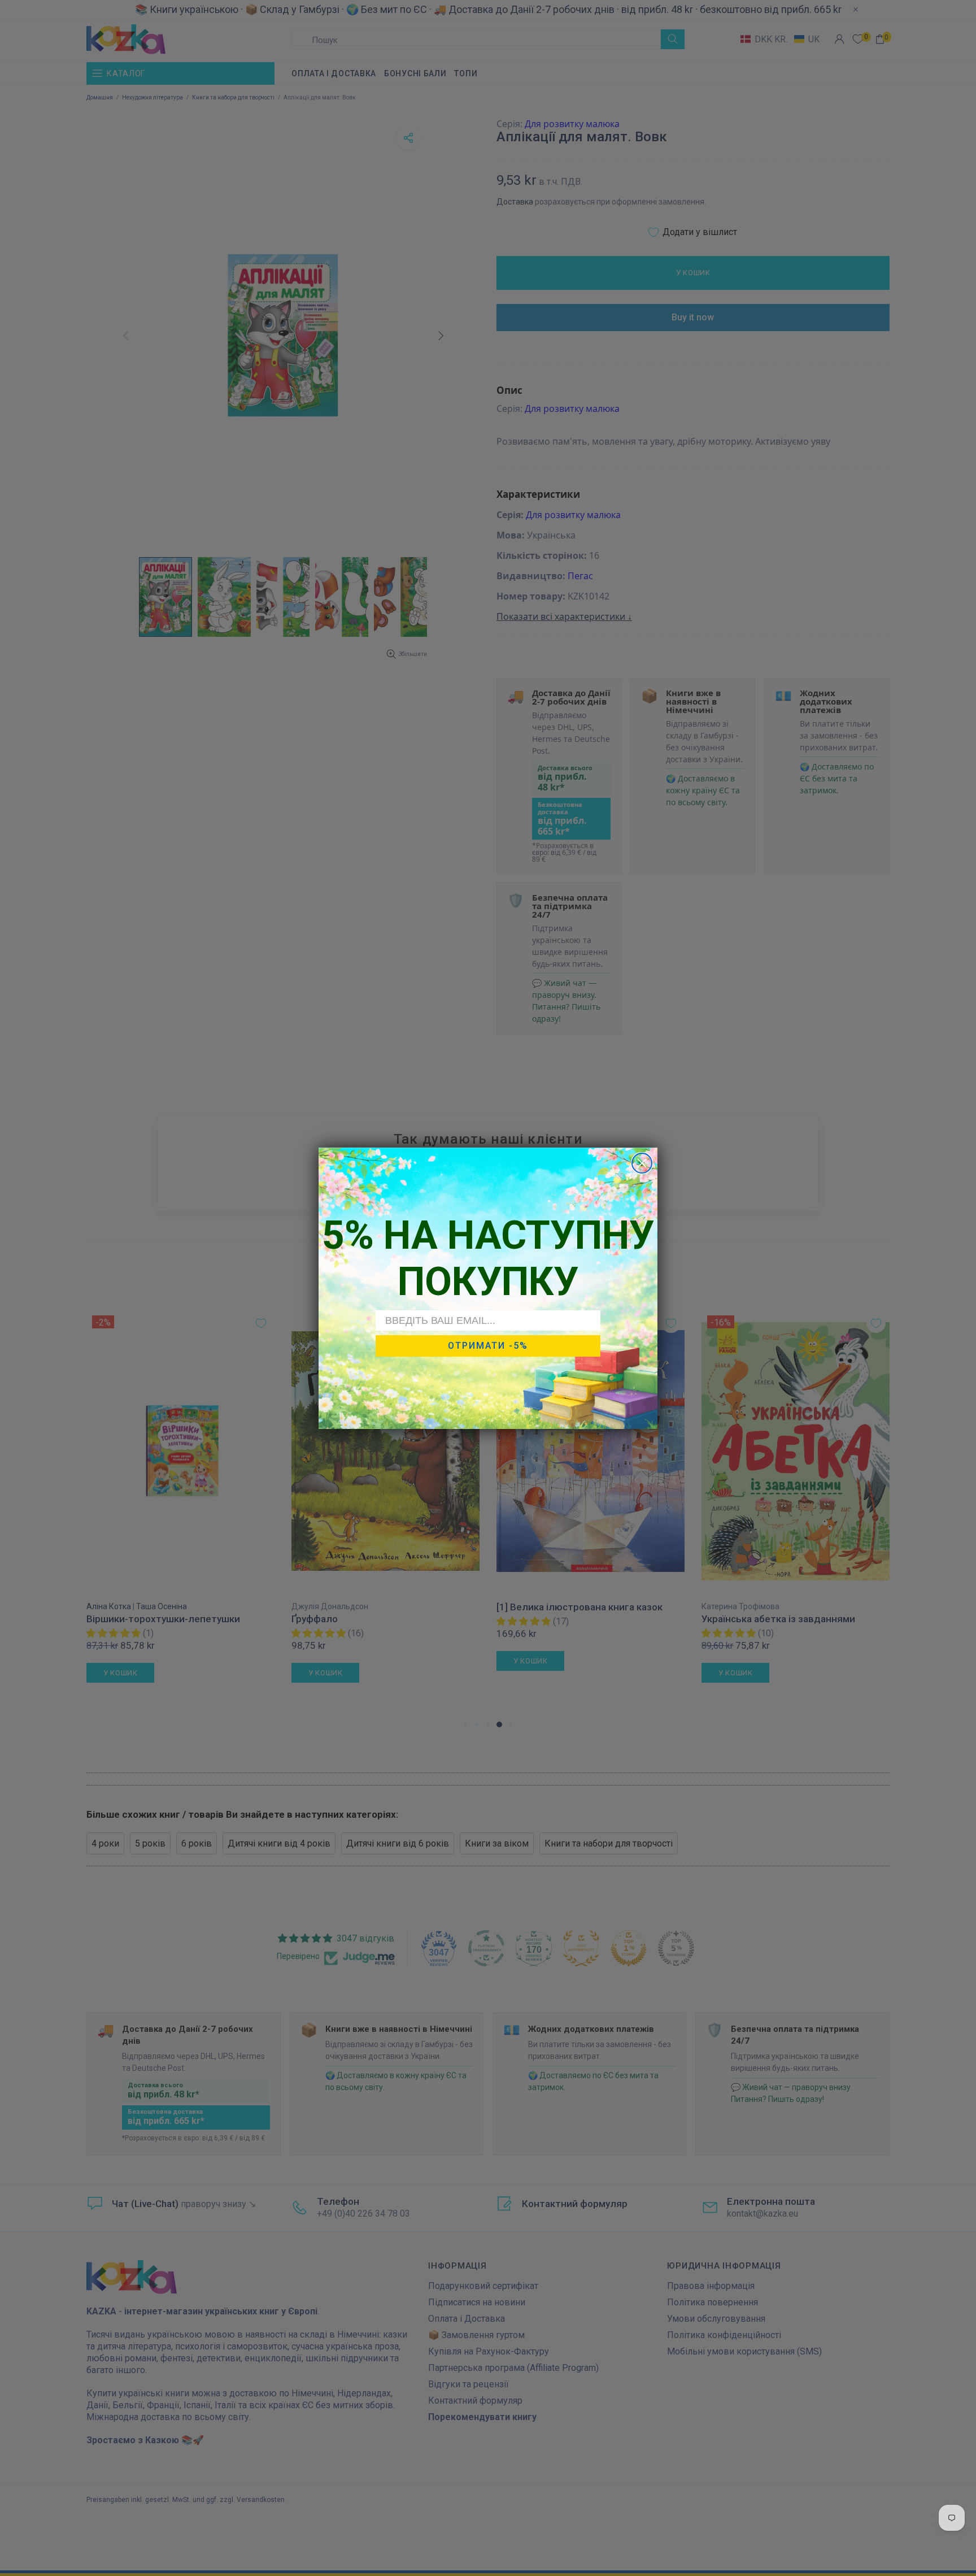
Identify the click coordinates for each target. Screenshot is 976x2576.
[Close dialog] (642, 1163)
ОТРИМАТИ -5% (488, 1346)
